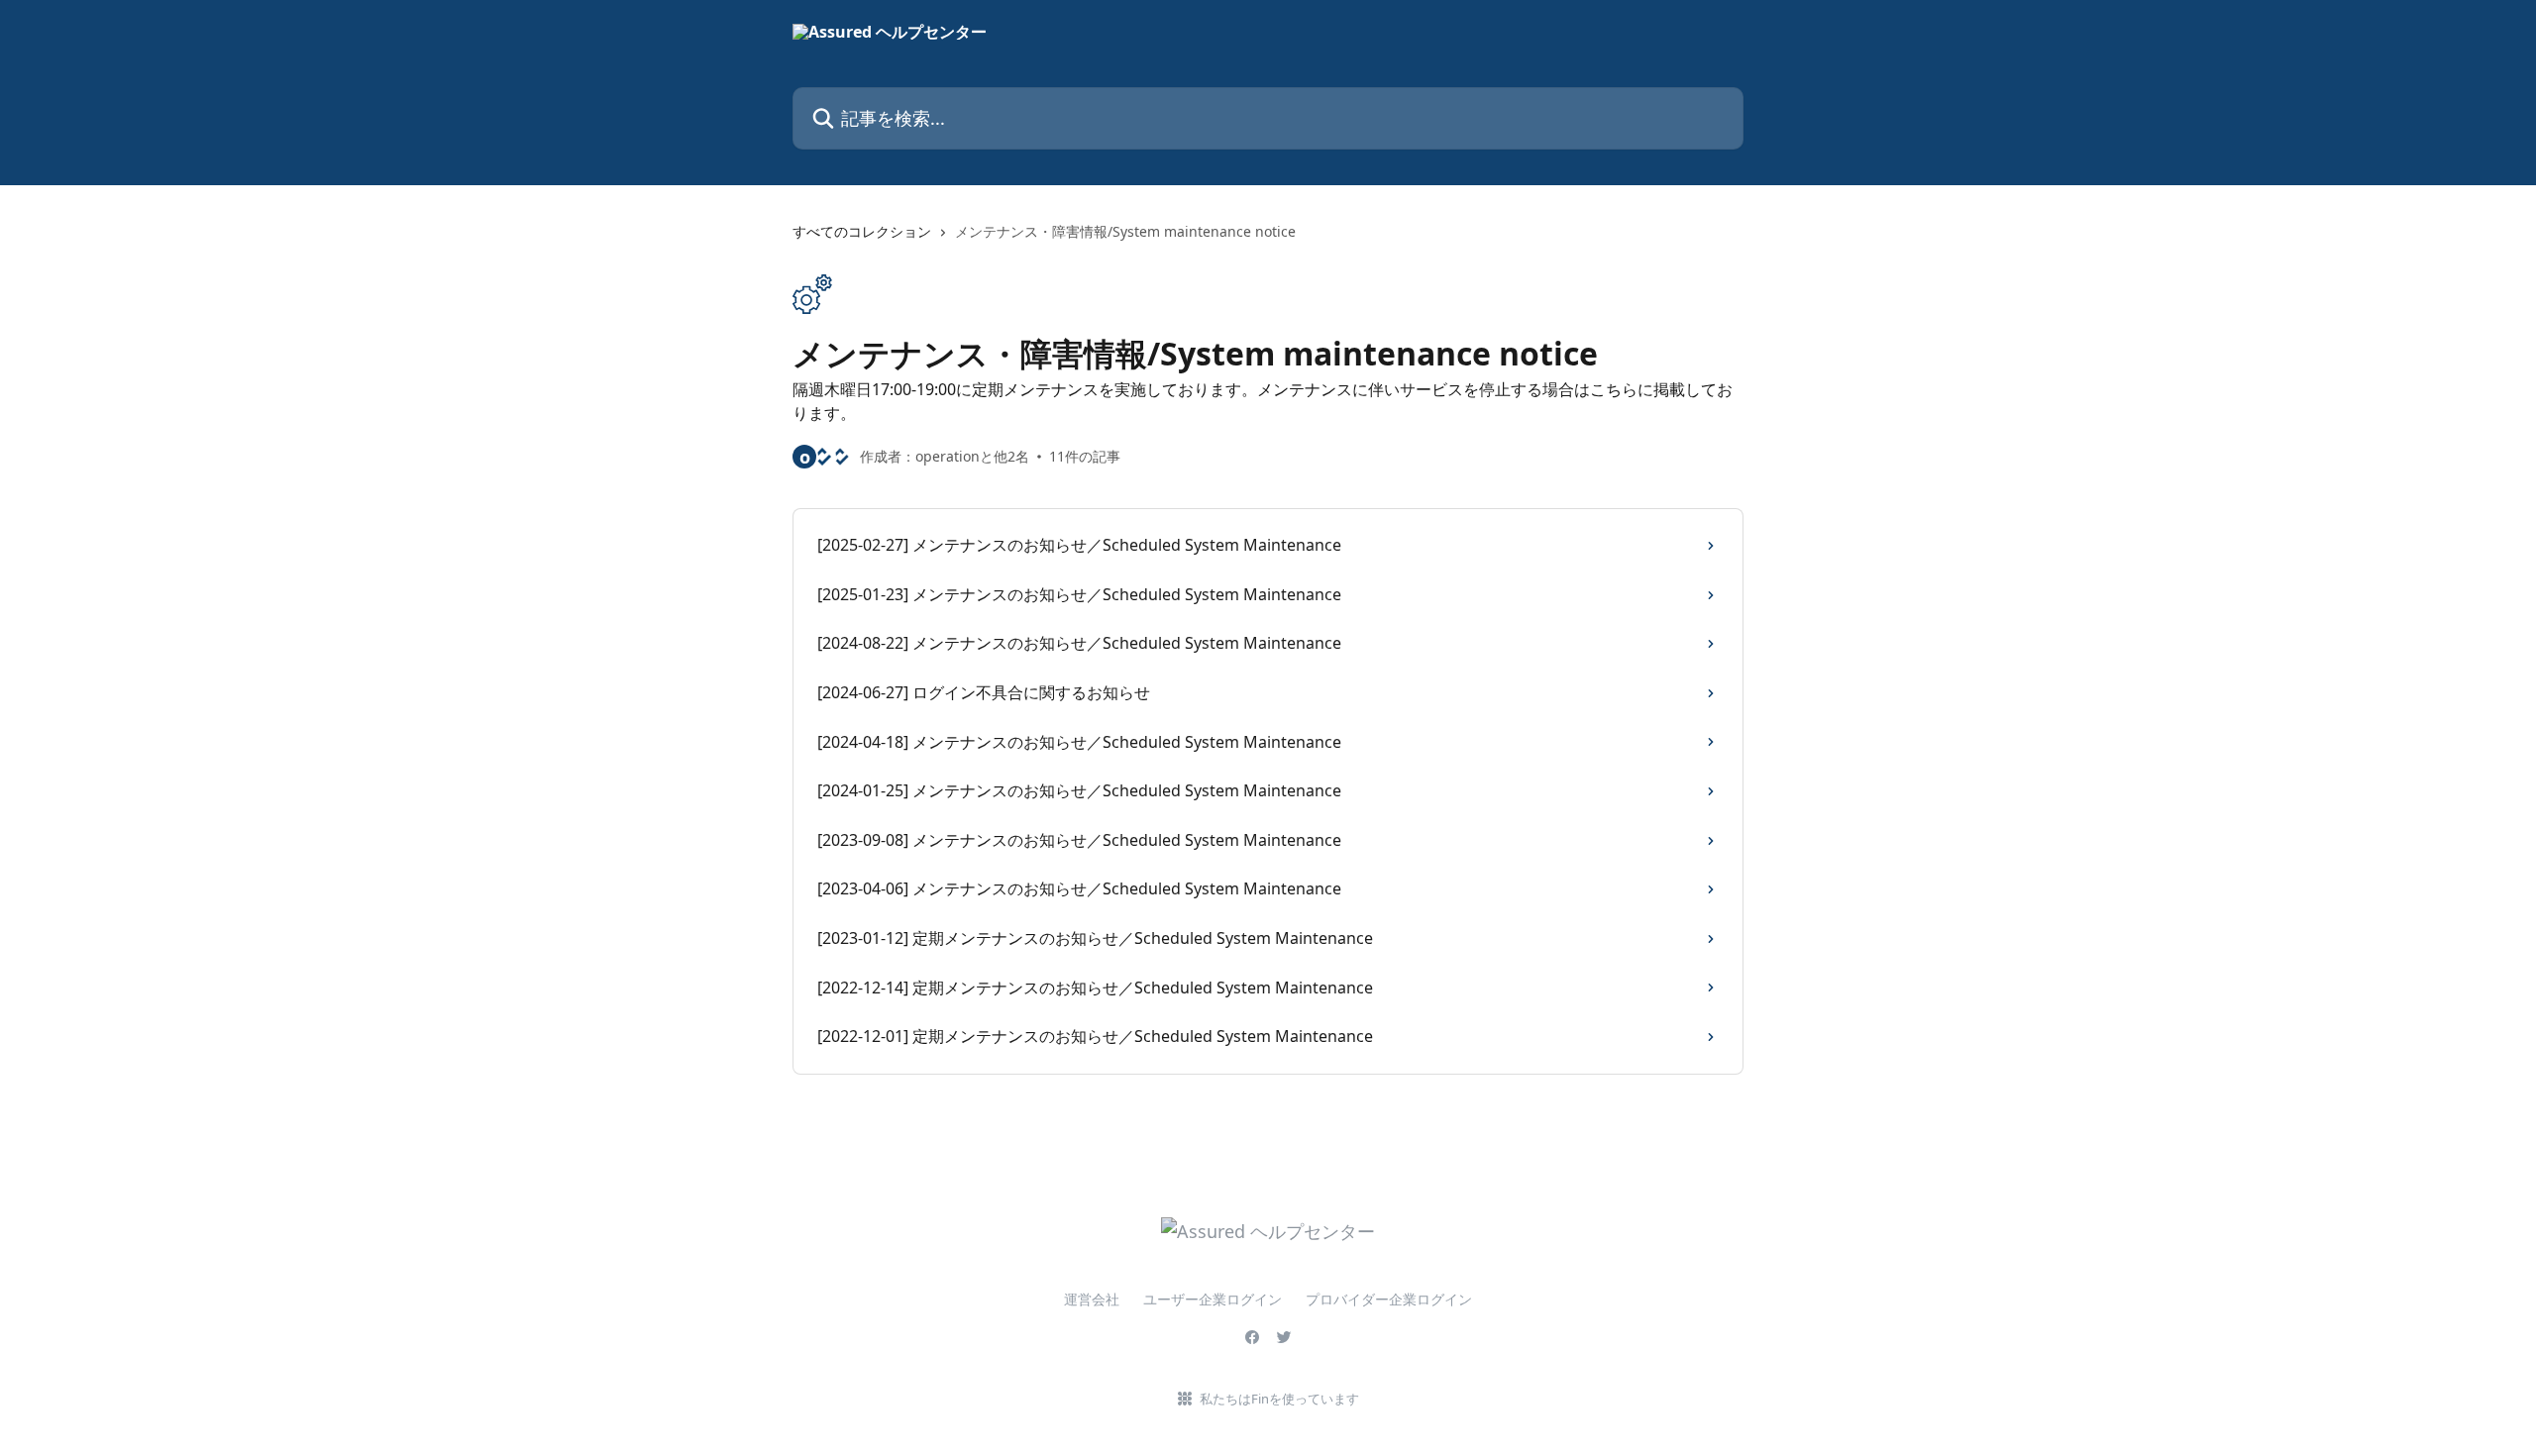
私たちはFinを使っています (1279, 1399)
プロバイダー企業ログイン (1389, 1299)
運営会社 (1092, 1299)
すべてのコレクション (862, 231)
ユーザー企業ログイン (1213, 1299)
